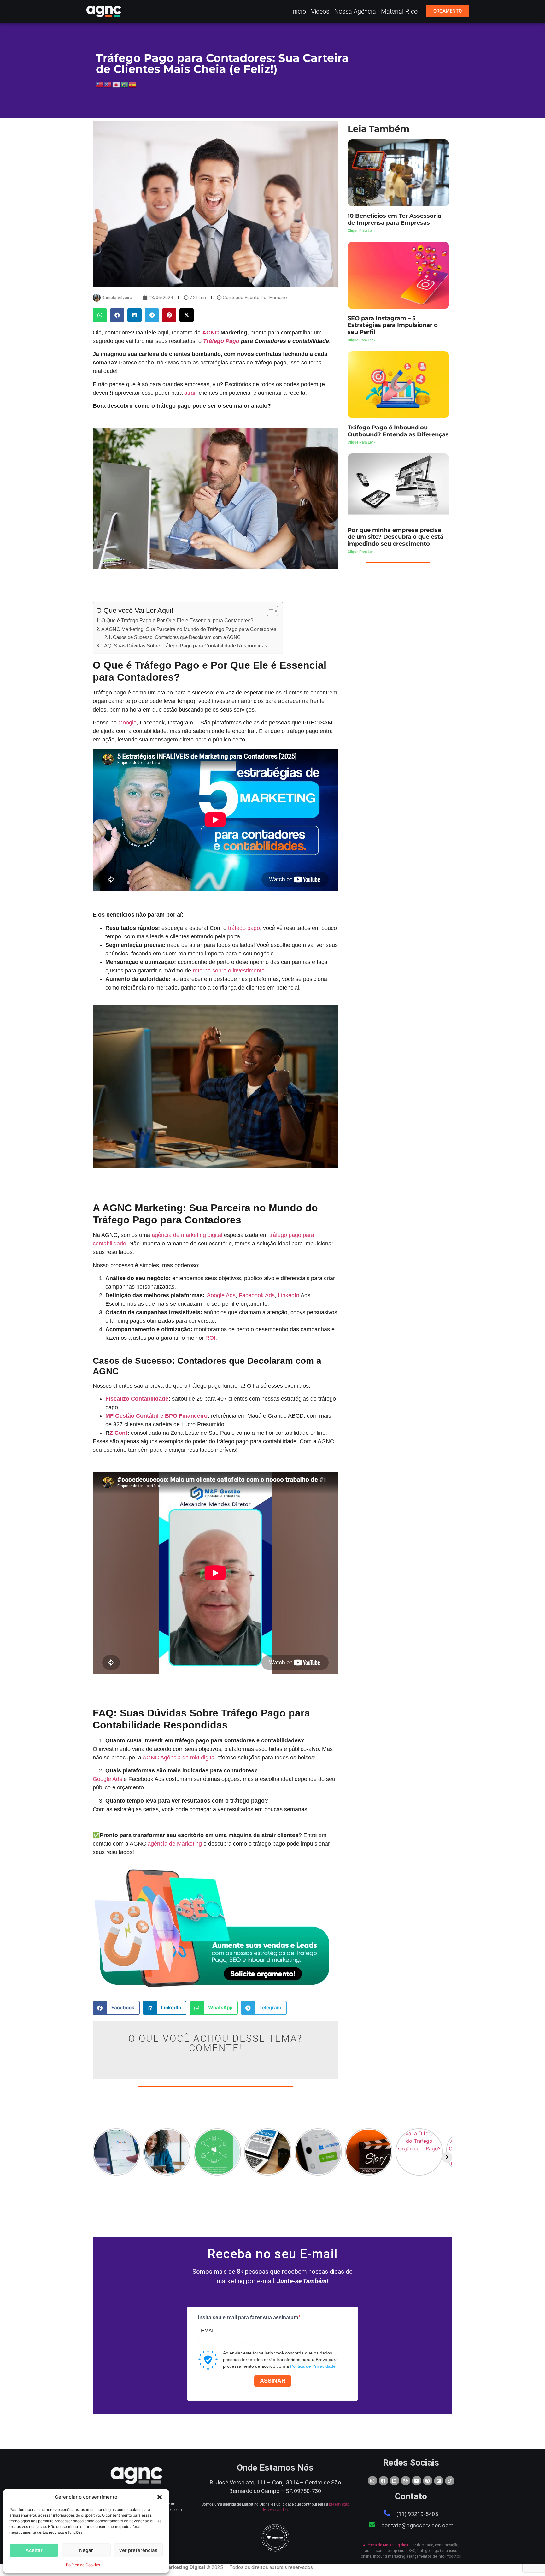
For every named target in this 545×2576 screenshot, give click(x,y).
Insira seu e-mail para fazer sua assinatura (248, 2318)
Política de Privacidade (313, 2366)
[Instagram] (372, 2481)
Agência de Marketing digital (387, 2545)
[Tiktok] (450, 2481)
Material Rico (399, 11)
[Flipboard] (439, 2481)
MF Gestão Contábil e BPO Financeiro (156, 1416)
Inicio (299, 11)
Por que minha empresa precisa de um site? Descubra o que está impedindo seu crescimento (396, 537)
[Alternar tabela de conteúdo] (269, 611)
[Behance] (406, 2481)
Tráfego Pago (221, 341)
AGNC (211, 333)
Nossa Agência (355, 11)
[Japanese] (116, 85)
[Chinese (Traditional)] (100, 85)
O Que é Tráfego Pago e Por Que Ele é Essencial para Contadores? (177, 620)
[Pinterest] (428, 2481)
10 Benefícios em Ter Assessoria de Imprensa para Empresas (394, 219)
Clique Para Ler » (362, 231)
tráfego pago (244, 928)
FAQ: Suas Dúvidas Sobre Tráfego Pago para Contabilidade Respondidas (184, 646)
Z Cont (118, 1433)
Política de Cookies (83, 2565)
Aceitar (34, 2550)
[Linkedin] (395, 2481)
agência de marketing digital (187, 1235)
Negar (86, 2550)
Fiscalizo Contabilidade (137, 1399)
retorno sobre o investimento (229, 971)
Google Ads (221, 1295)
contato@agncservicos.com (417, 2525)
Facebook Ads (257, 1295)
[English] (108, 85)
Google (127, 723)
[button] (160, 2497)
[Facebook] (384, 2481)
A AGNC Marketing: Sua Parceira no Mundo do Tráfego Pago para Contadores (189, 629)
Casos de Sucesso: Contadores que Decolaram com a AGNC (177, 637)
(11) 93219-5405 (417, 2514)
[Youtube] (417, 2481)
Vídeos (320, 11)
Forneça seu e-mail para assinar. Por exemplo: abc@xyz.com (250, 2343)
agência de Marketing (175, 1844)
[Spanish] (133, 85)
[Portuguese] (125, 85)
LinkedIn (289, 1295)
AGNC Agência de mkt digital (179, 1758)
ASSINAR (273, 2381)
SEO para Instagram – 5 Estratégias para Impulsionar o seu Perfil (393, 325)
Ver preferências (138, 2550)
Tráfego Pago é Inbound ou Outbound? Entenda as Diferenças (398, 431)
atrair (191, 393)
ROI (210, 1338)
